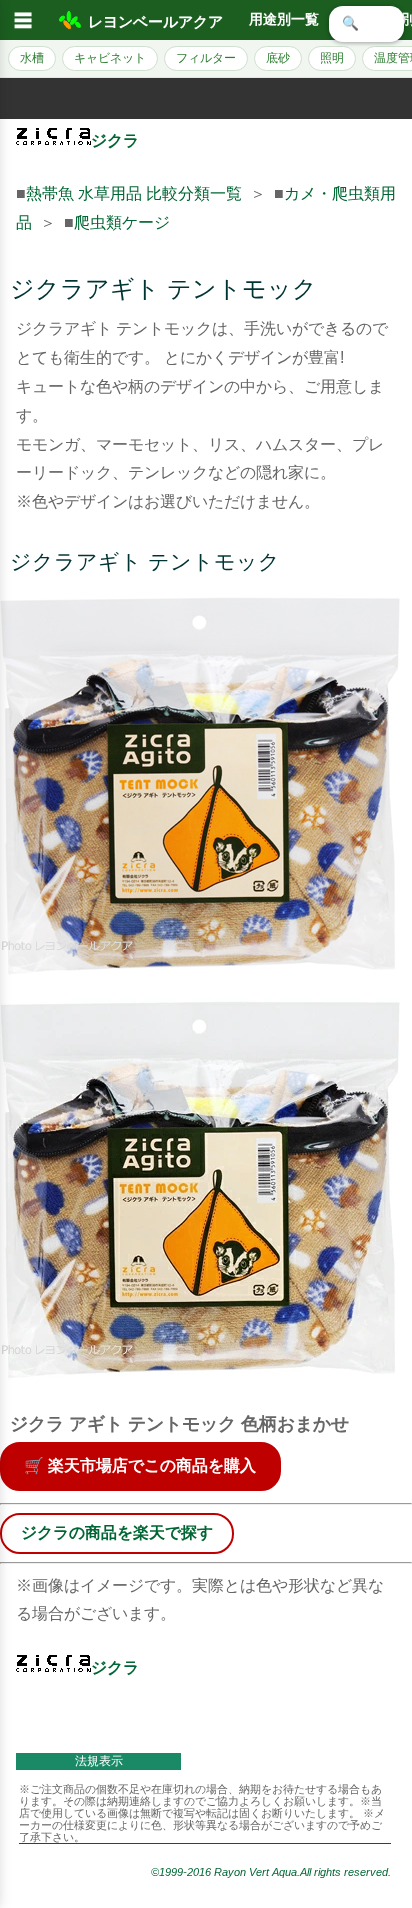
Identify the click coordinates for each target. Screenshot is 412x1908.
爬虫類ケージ (122, 222)
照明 (332, 58)
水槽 (32, 58)
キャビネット (110, 58)
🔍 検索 (366, 23)
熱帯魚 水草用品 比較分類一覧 (134, 193)
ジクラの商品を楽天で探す (117, 1532)
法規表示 (99, 1761)
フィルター (206, 58)
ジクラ (115, 140)
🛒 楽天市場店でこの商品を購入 (140, 1465)
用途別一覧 (284, 19)
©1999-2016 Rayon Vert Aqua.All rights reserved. (271, 1872)
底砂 (278, 58)
